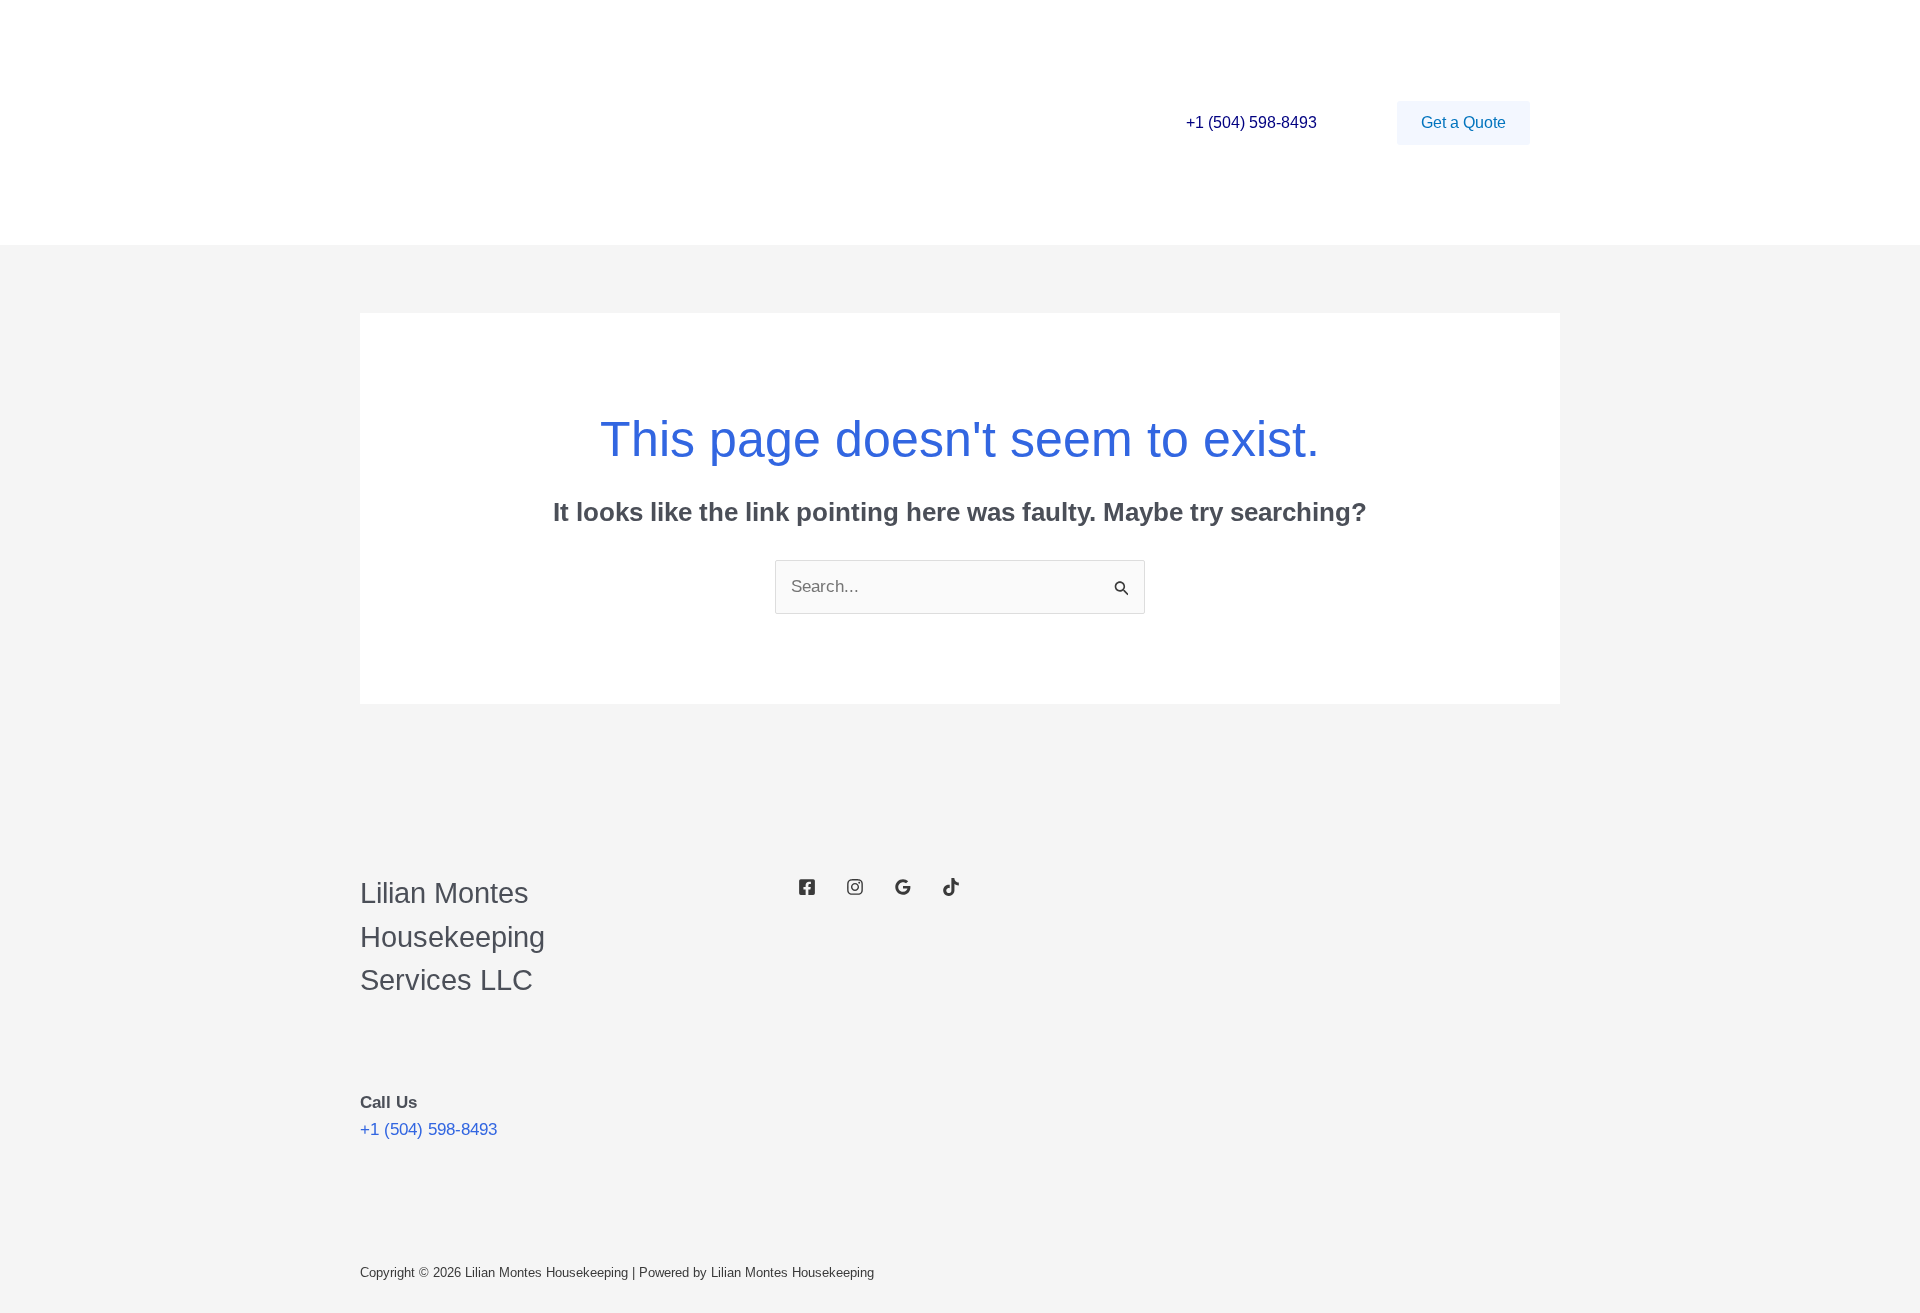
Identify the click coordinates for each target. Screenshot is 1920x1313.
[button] (1463, 123)
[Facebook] (807, 887)
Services (608, 122)
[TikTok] (951, 887)
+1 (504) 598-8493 (1251, 122)
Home (519, 122)
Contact (704, 122)
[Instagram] (855, 887)
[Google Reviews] (903, 887)
